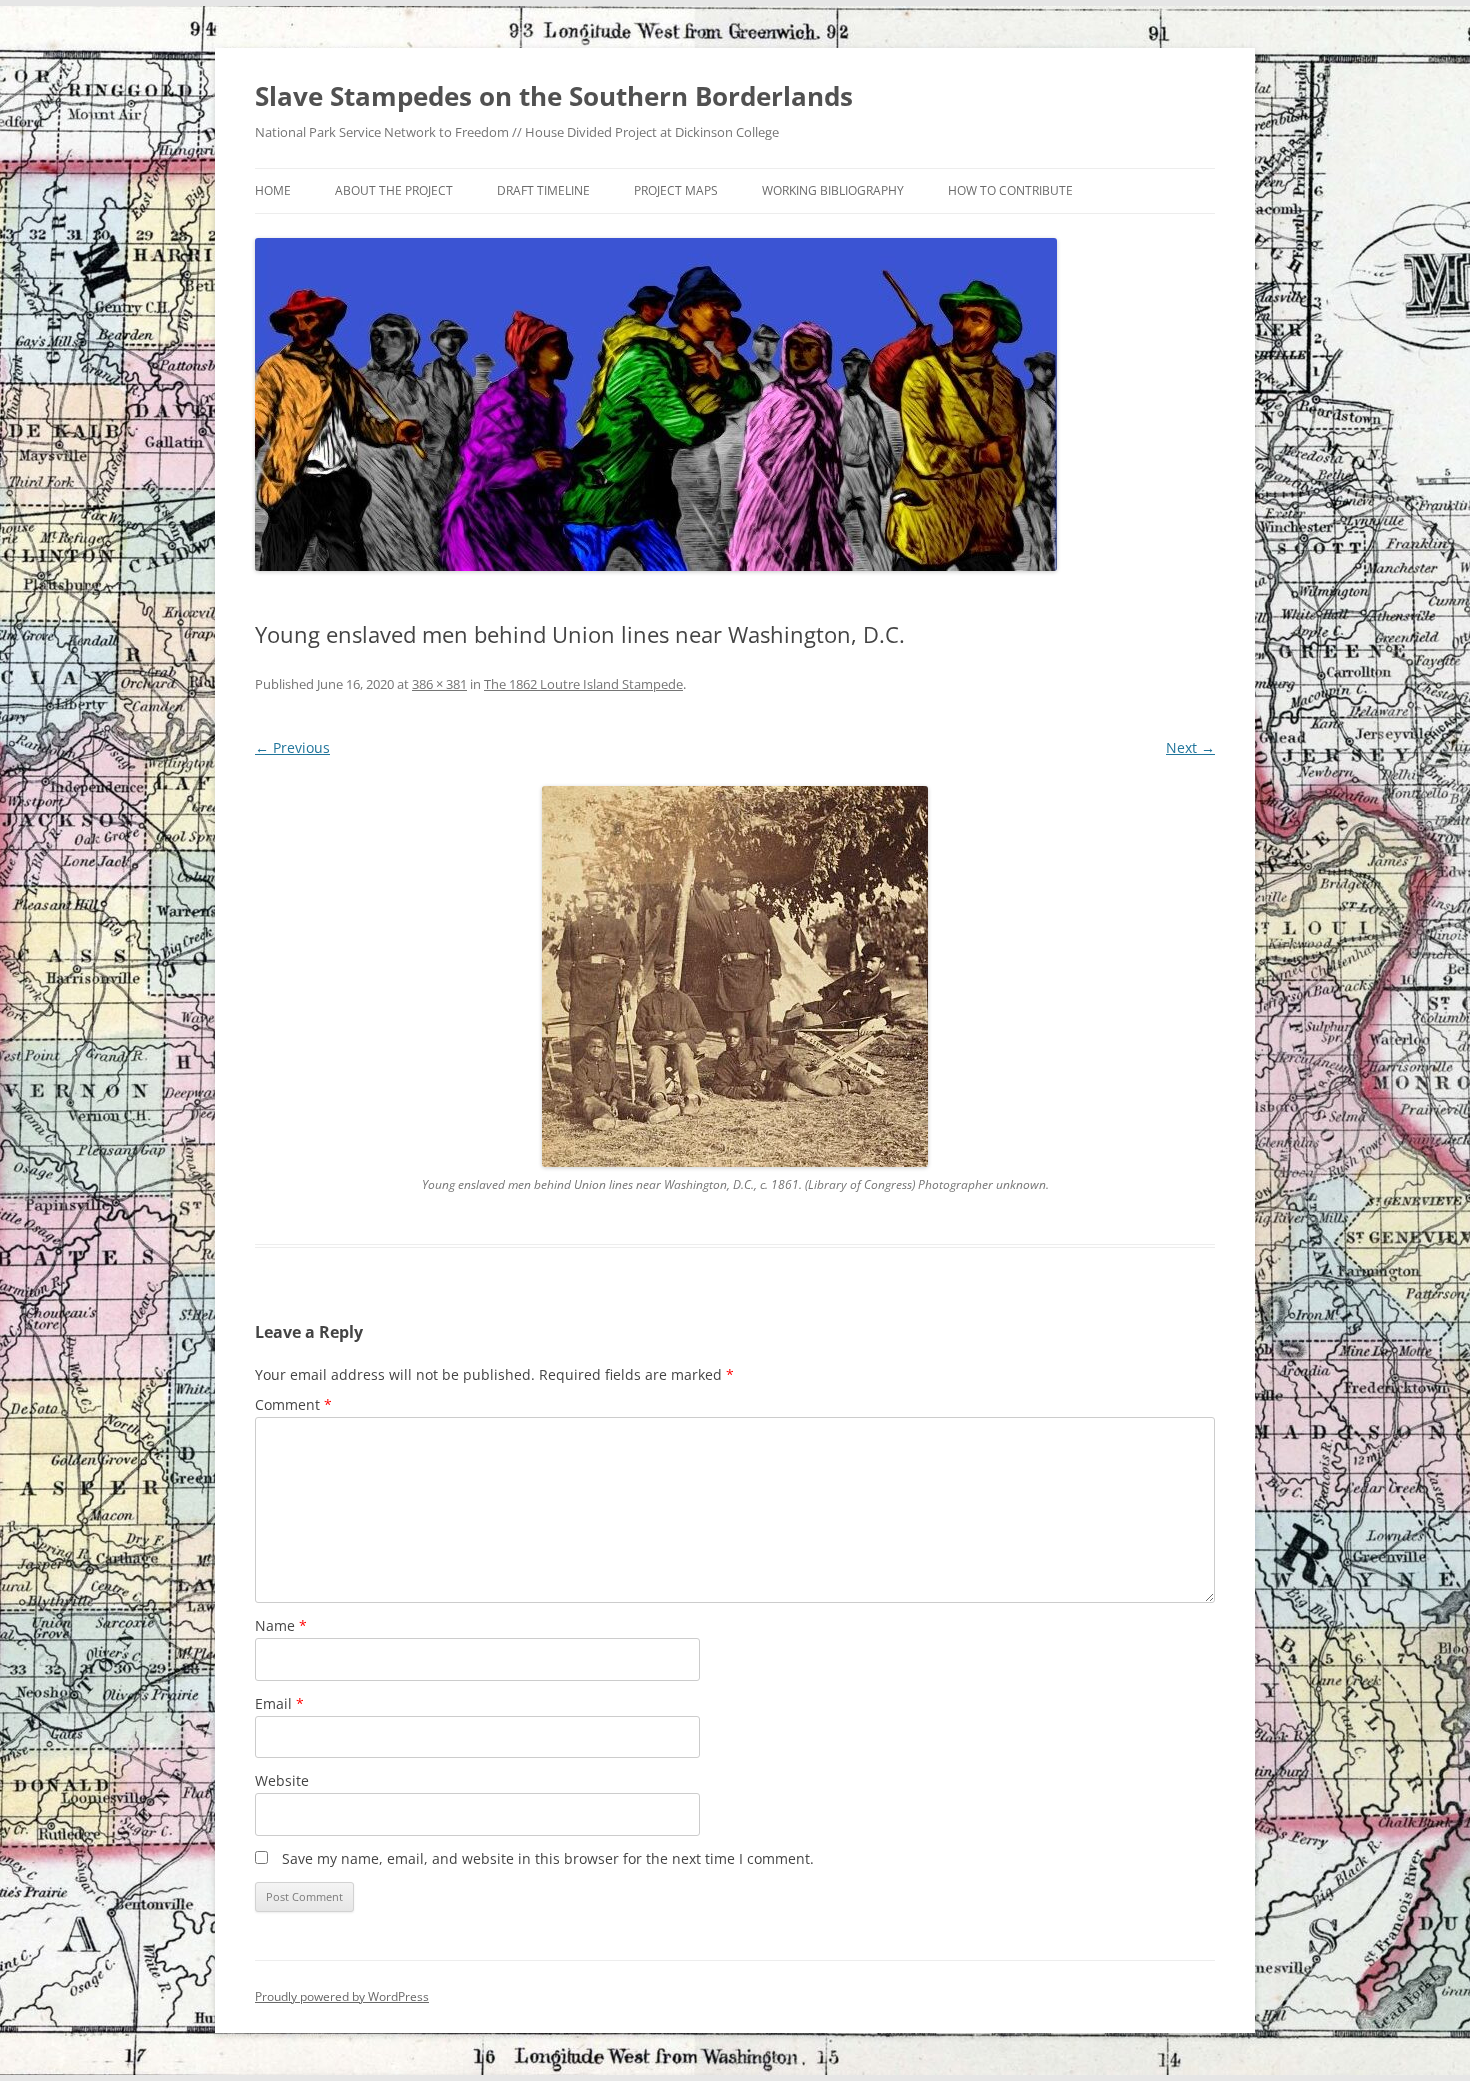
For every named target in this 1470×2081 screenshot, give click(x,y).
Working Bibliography (833, 190)
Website (282, 1780)
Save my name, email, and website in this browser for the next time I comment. (548, 1858)
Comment (293, 1404)
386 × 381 (439, 684)
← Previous (292, 747)
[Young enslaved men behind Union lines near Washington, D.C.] (735, 976)
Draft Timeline (543, 190)
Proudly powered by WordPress (342, 1996)
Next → (1190, 747)
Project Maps (676, 190)
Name (281, 1625)
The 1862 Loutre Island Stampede (583, 684)
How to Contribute (1010, 190)
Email (279, 1703)
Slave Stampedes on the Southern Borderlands (554, 96)
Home (273, 190)
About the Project (394, 190)
